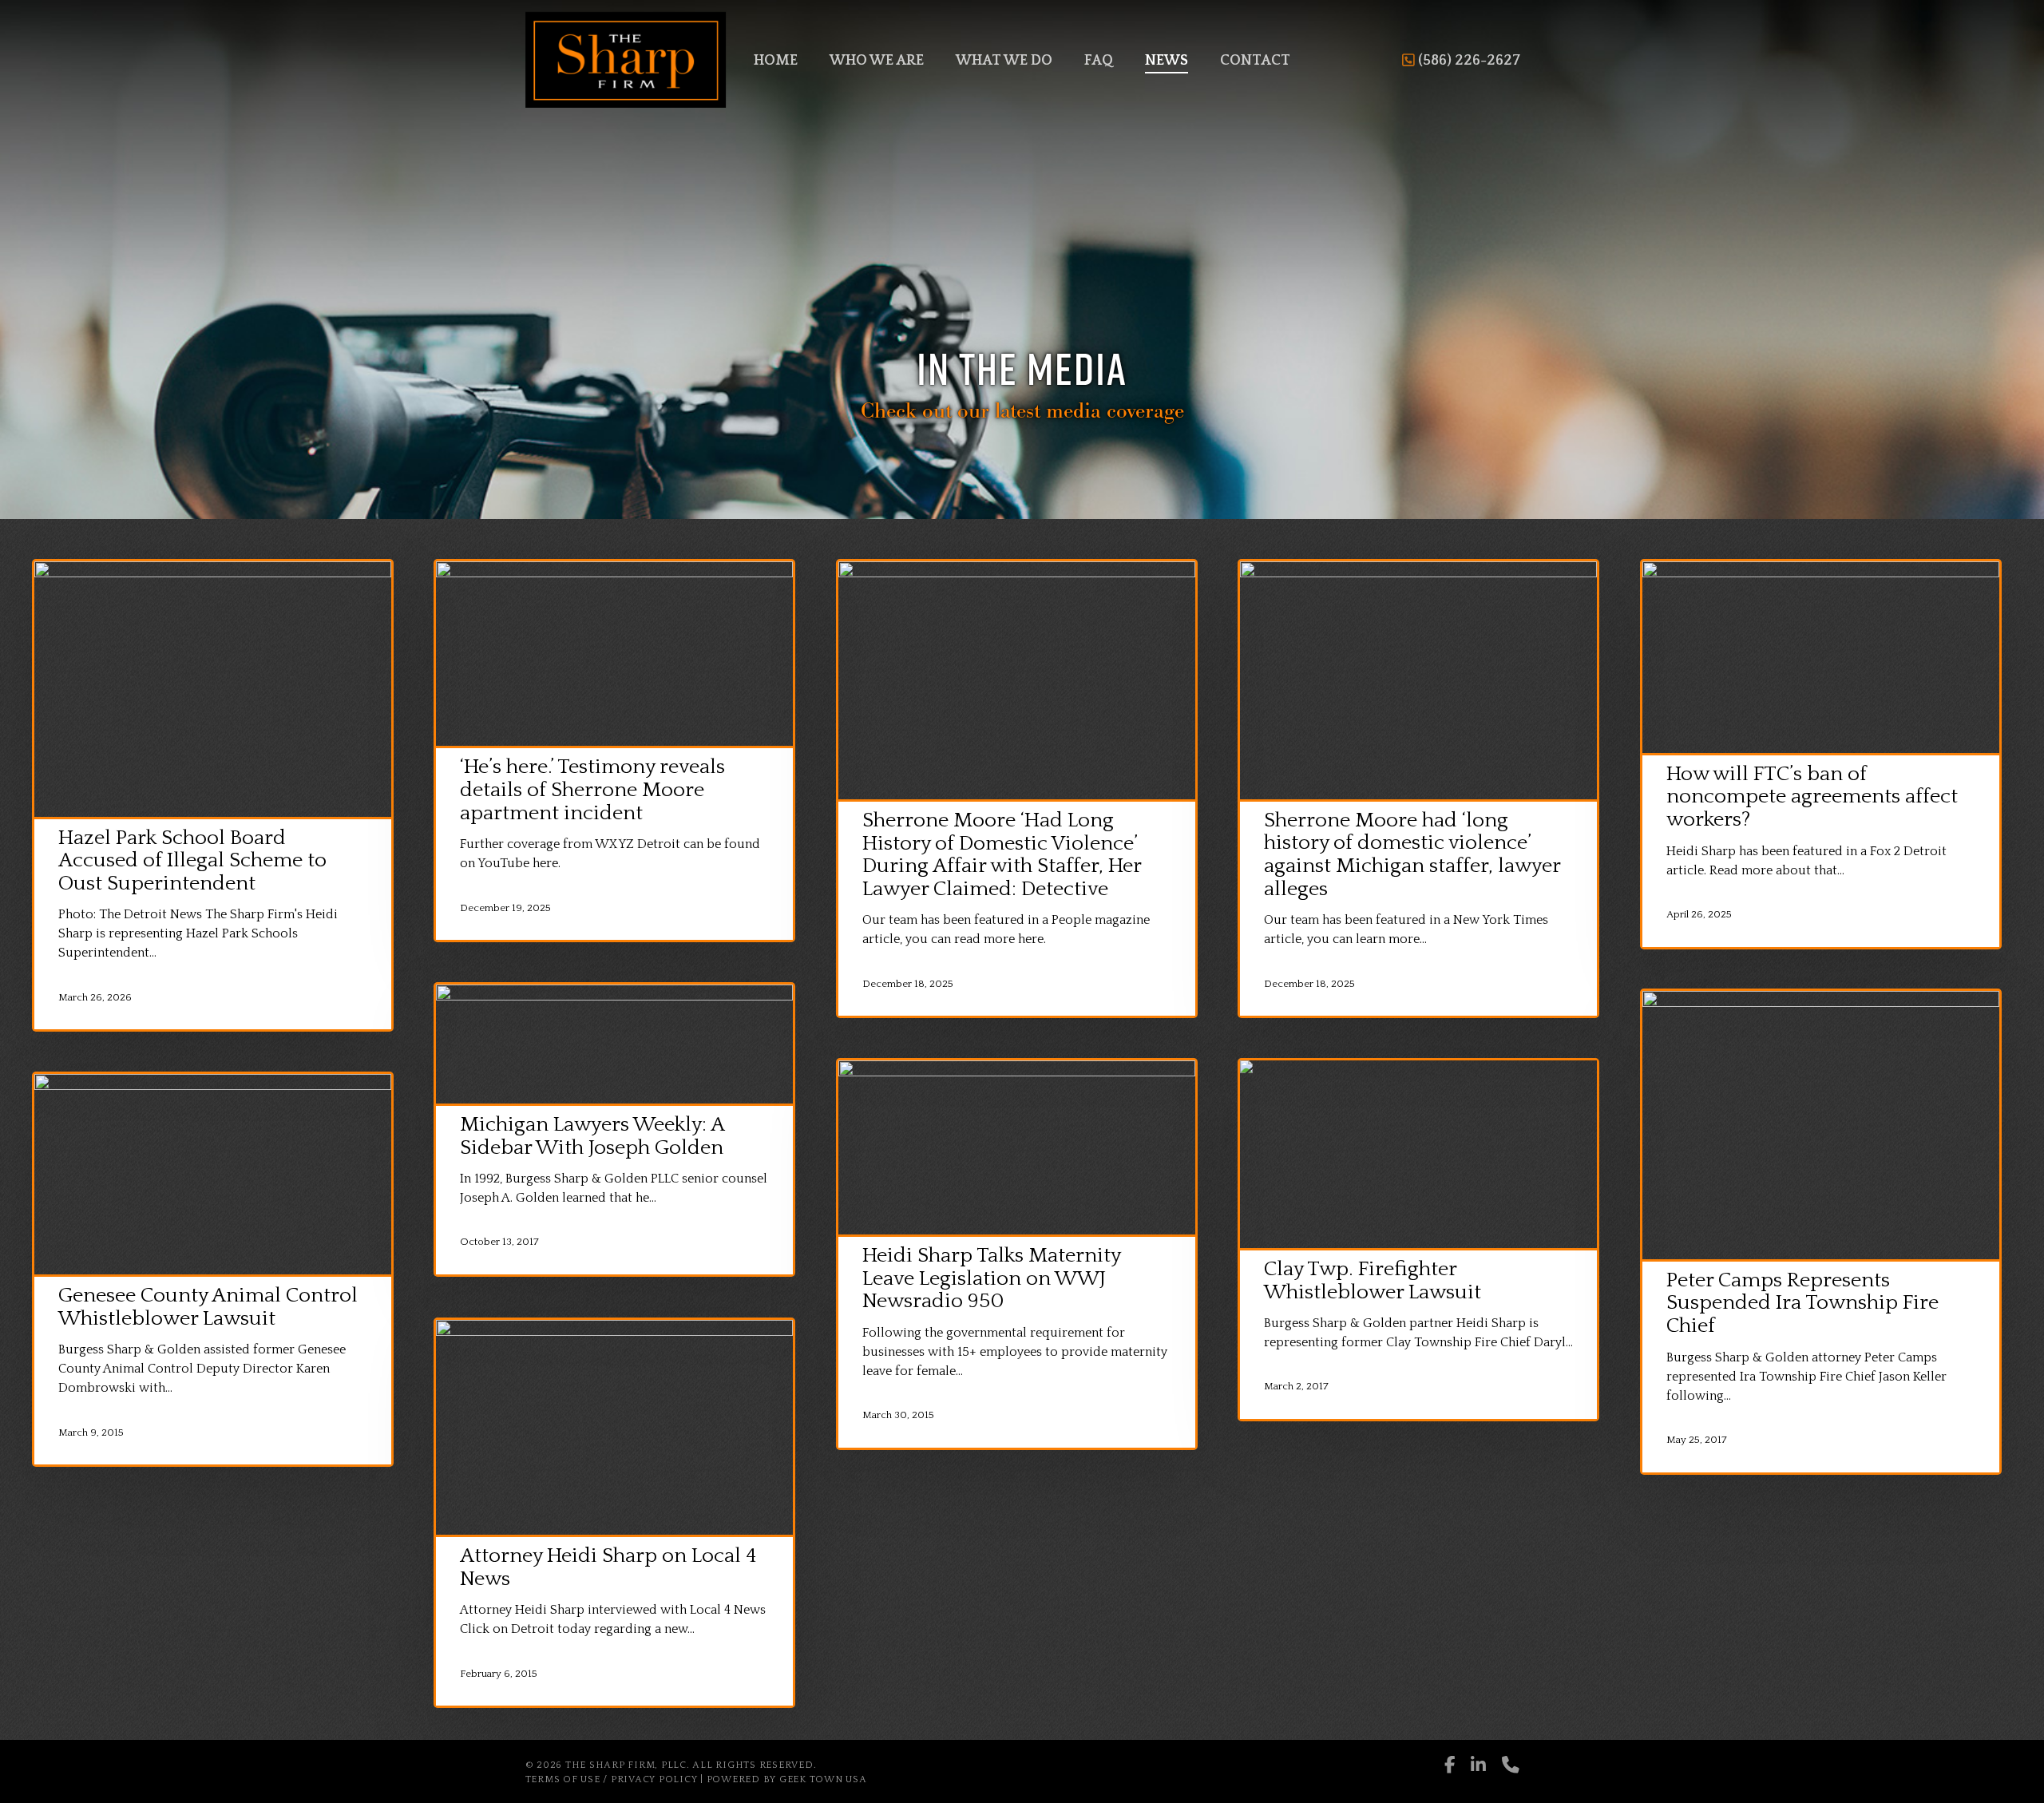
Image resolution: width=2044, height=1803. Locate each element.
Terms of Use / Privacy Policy (612, 1779)
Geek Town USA (823, 1779)
